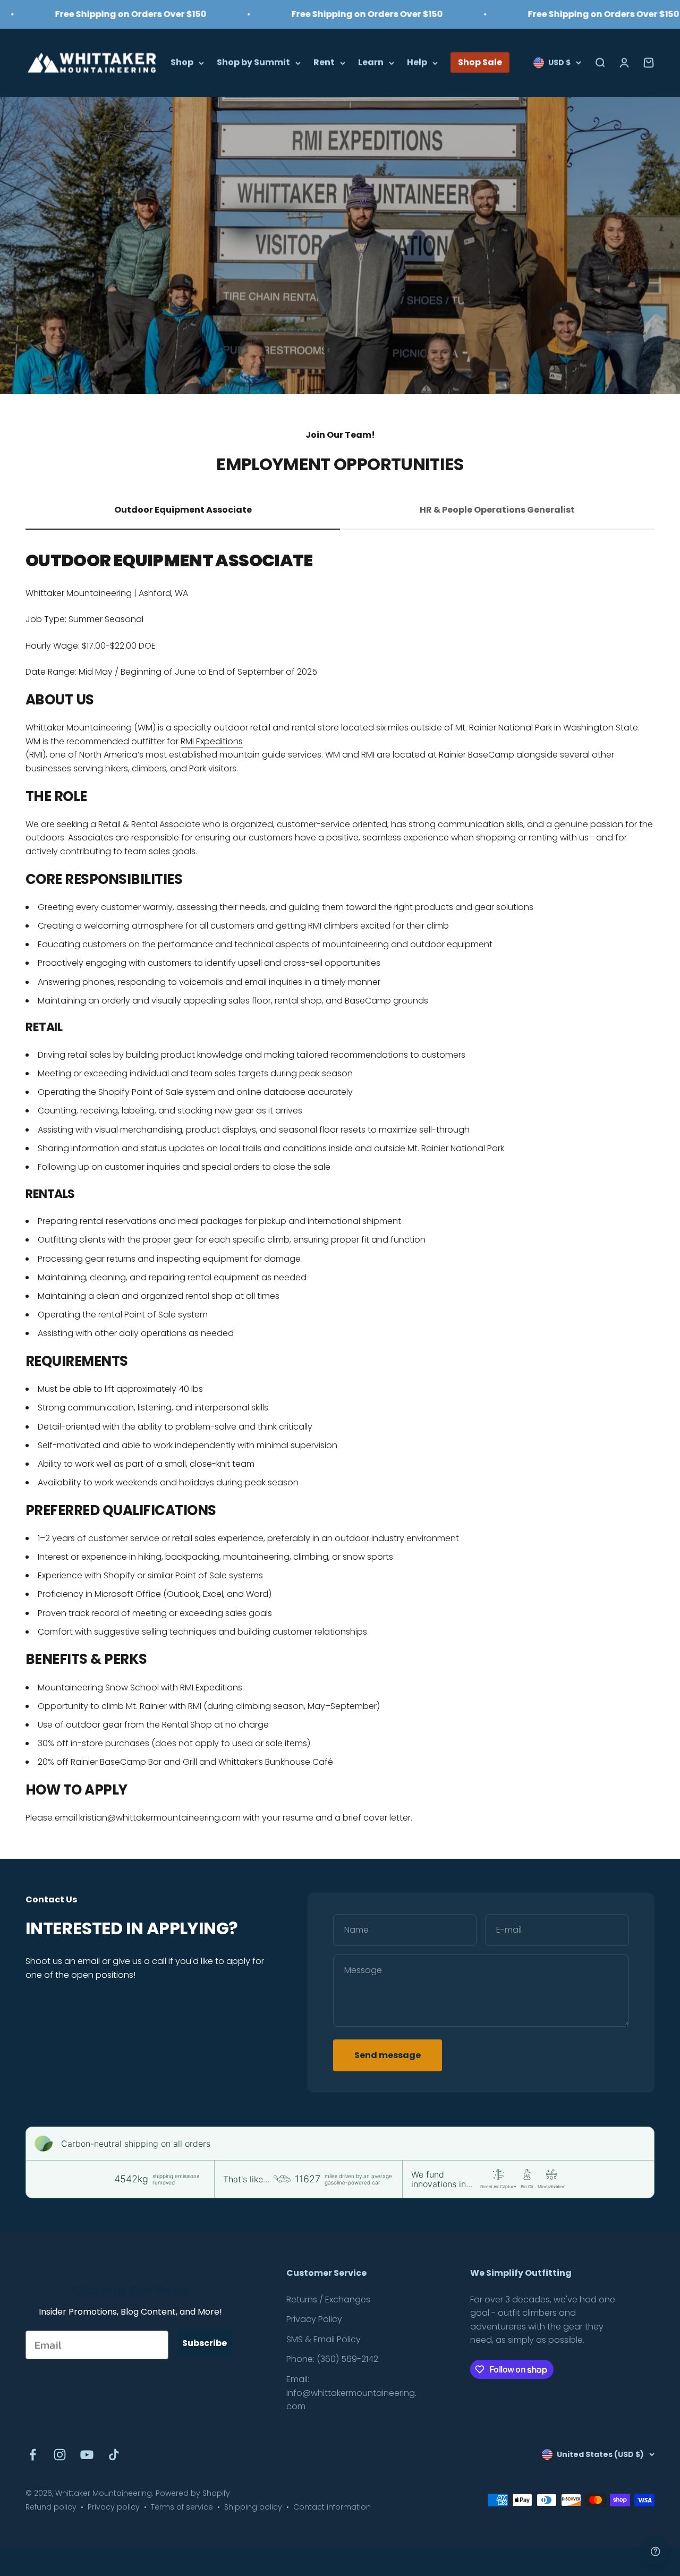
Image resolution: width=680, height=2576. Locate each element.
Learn (371, 62)
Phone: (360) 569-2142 (332, 2359)
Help (417, 62)
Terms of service (182, 2507)
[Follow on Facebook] (33, 2455)
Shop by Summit (253, 62)
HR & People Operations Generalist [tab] (497, 510)
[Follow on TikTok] (114, 2455)
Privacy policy (114, 2507)
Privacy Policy (314, 2319)
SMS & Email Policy (324, 2339)
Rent (324, 62)
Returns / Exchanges (328, 2299)
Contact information (332, 2507)
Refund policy (51, 2507)
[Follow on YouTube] (87, 2455)
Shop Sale (480, 62)
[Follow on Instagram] (60, 2455)
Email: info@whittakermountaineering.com (351, 2393)
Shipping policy (253, 2507)
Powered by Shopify (193, 2493)
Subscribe (205, 2343)
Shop (182, 62)
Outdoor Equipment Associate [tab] (183, 510)
